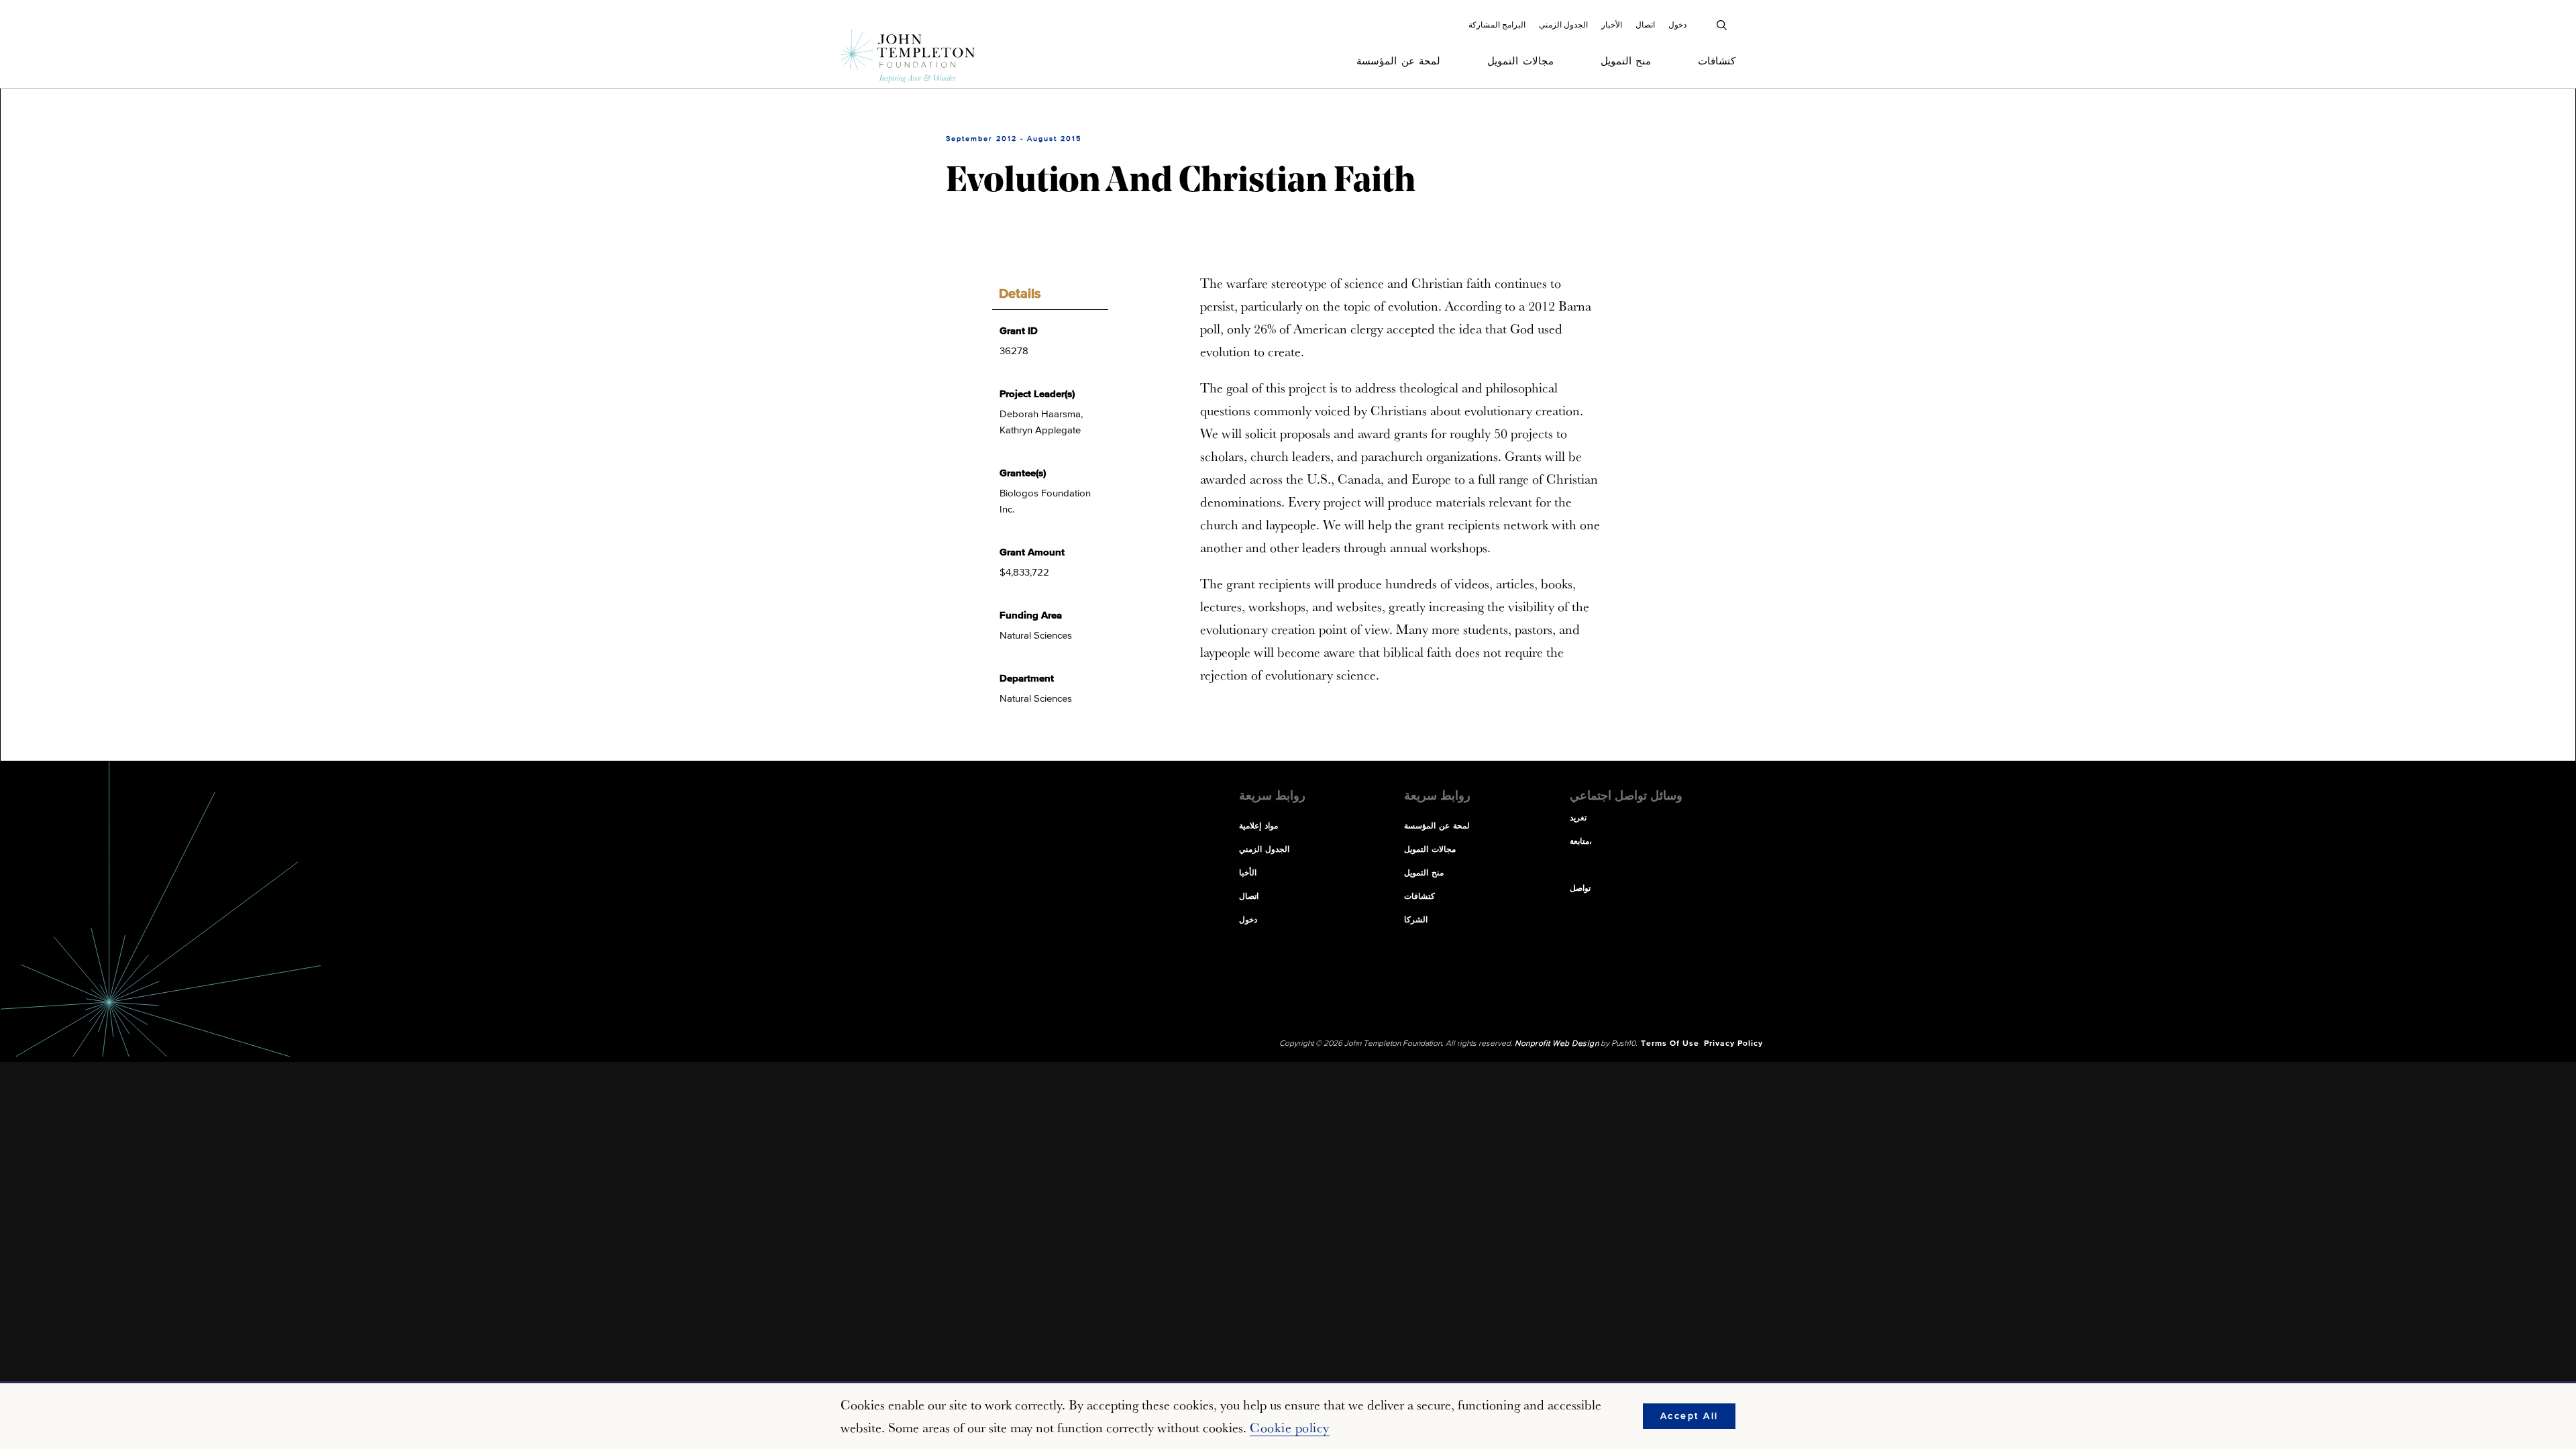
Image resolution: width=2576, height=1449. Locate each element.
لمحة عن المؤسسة (1398, 61)
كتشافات (1717, 61)
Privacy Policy (1733, 1044)
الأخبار (1612, 25)
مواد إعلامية (1258, 826)
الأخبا (1248, 873)
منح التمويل (1626, 61)
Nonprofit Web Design (1557, 1044)
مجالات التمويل (1520, 61)
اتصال (1645, 25)
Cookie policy (1290, 1428)
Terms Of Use (1670, 1044)
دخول (1677, 25)
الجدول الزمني (1563, 25)
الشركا (1416, 920)
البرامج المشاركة (1497, 25)
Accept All (1689, 1416)
